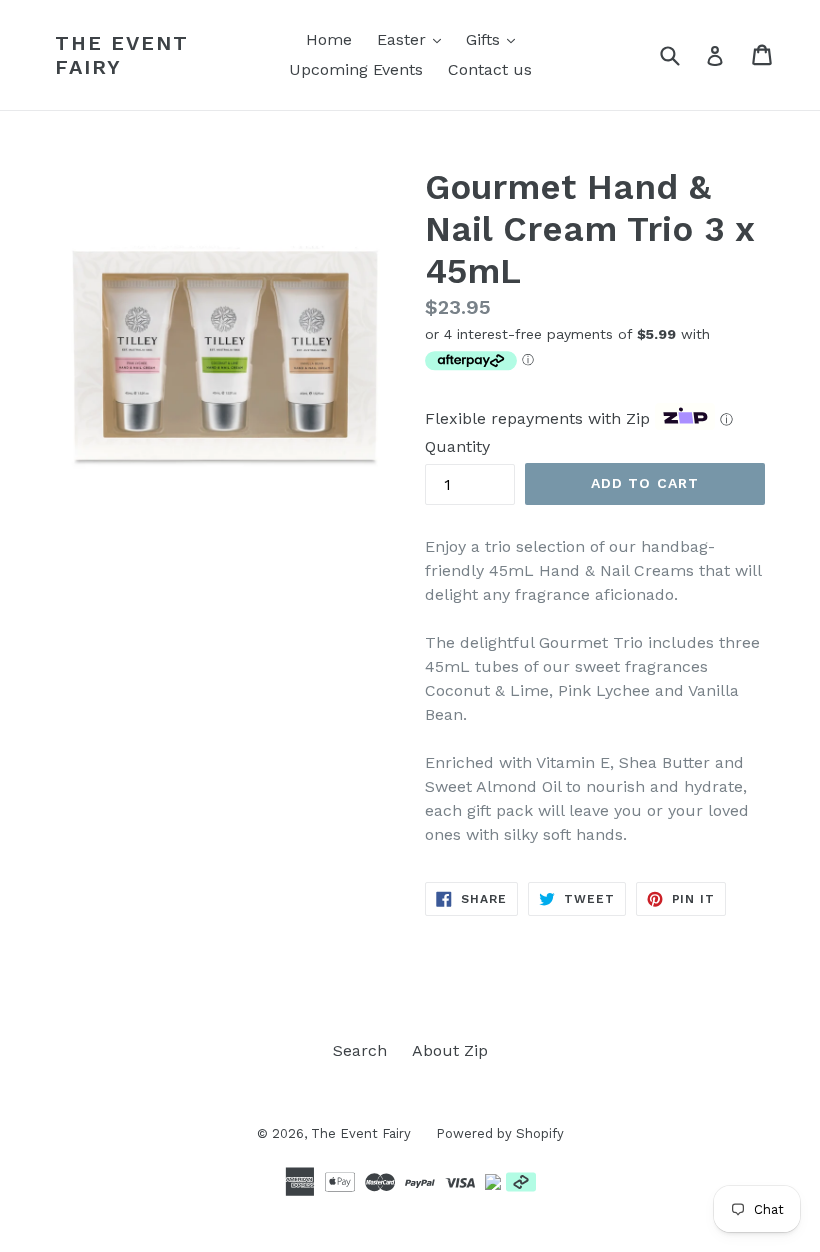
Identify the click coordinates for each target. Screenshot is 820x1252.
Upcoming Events (356, 69)
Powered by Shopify (500, 1133)
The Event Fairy (122, 55)
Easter (414, 39)
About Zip (450, 1050)
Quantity (457, 446)
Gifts (495, 39)
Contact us (490, 69)
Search (360, 1050)
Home (329, 39)
